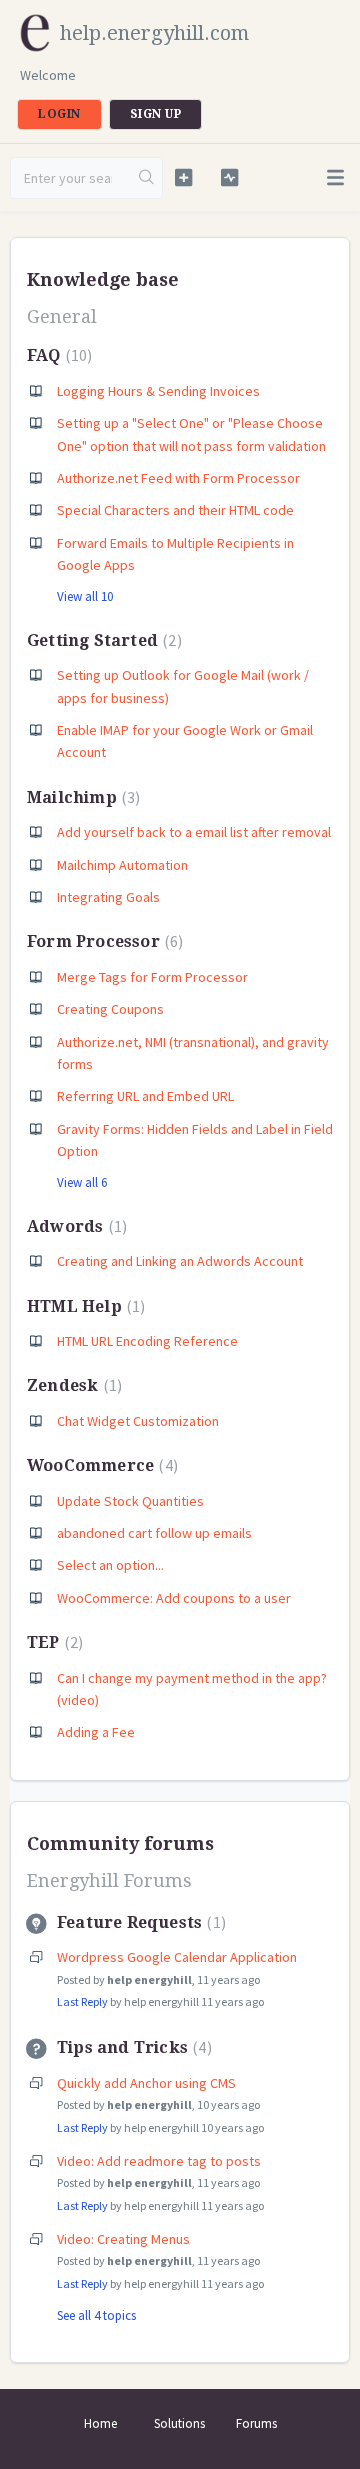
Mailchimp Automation (122, 865)
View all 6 (82, 1182)
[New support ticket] (183, 177)
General (62, 316)
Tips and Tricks (132, 2047)
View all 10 (85, 596)
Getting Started (102, 640)
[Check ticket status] (229, 177)
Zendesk (72, 1385)
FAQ (57, 355)
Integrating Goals (108, 897)
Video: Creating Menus (123, 2239)
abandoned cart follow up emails (154, 1533)
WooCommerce (100, 1465)
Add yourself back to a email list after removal (194, 832)
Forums (256, 2423)
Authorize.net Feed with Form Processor (178, 478)
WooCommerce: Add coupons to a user (174, 1598)
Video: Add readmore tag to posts (159, 2161)
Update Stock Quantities (130, 1501)
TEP (52, 1642)
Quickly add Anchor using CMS (146, 2083)
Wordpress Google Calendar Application (177, 1957)
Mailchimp (81, 797)
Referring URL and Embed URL (145, 1096)
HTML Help (83, 1306)
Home (100, 2423)
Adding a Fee (96, 1732)
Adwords (74, 1226)
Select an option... (110, 1565)
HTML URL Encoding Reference (147, 1341)
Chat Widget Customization (138, 1421)
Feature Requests (139, 1922)
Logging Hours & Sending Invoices (158, 391)
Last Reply (82, 2001)
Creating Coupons (110, 1009)
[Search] (147, 178)
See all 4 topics (96, 2315)
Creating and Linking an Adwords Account (180, 1261)
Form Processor (102, 941)
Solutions (179, 2423)
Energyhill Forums (109, 1880)
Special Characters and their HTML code (175, 510)
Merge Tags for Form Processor (152, 977)
